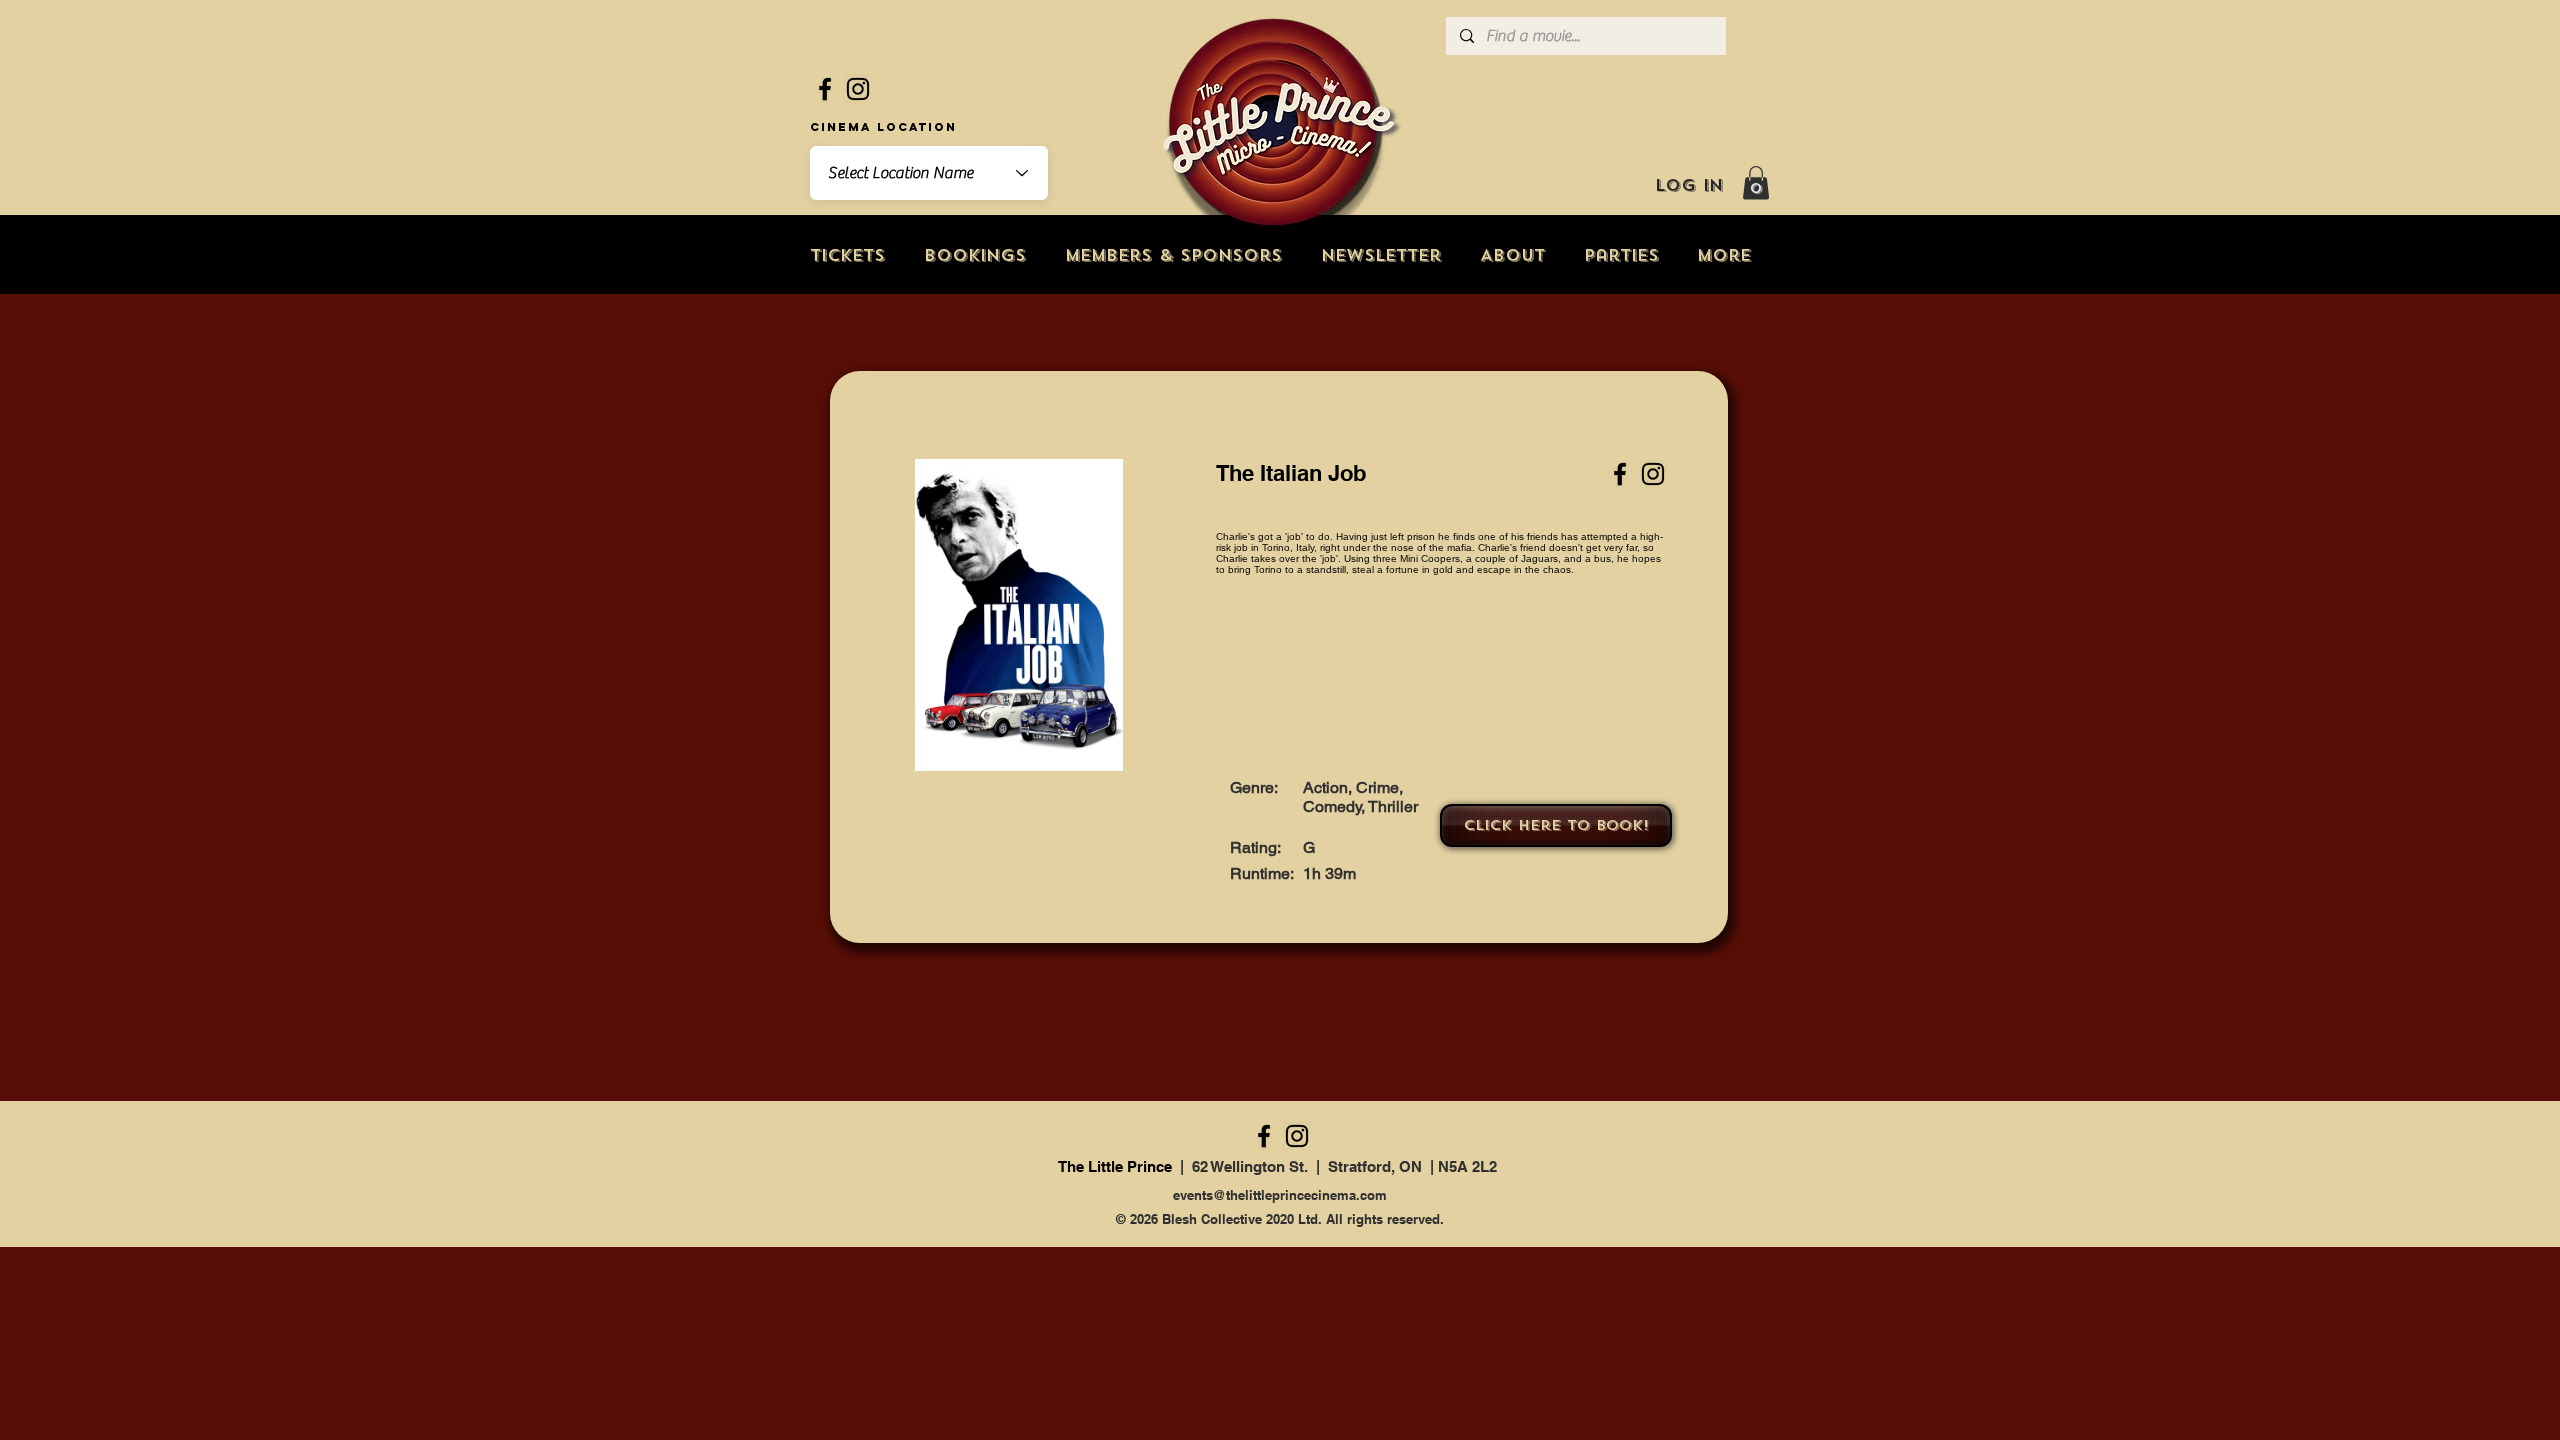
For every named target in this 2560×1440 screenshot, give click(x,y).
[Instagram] (858, 89)
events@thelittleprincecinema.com (1280, 1195)
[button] (1756, 182)
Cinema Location (883, 127)
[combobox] (929, 173)
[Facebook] (825, 89)
